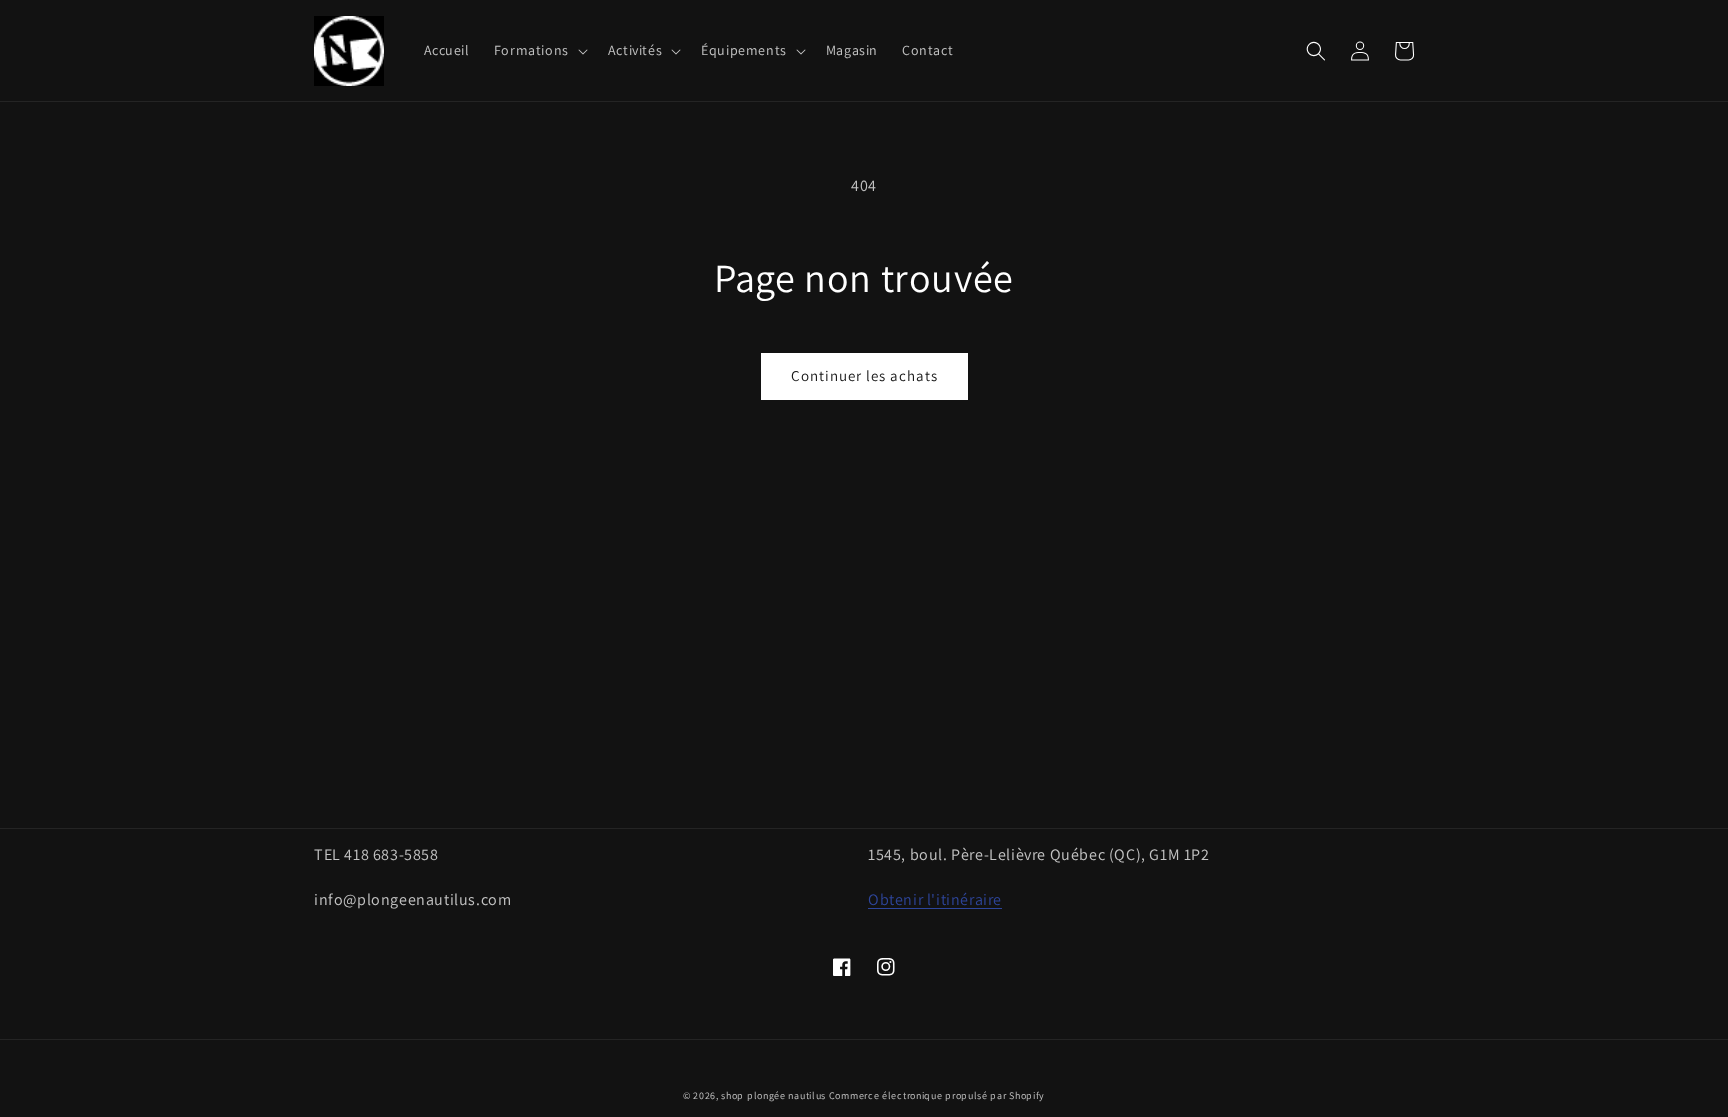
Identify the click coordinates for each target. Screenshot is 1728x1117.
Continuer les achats (864, 375)
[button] (539, 50)
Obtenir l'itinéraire (935, 899)
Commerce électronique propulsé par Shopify (937, 1095)
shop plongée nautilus (773, 1095)
